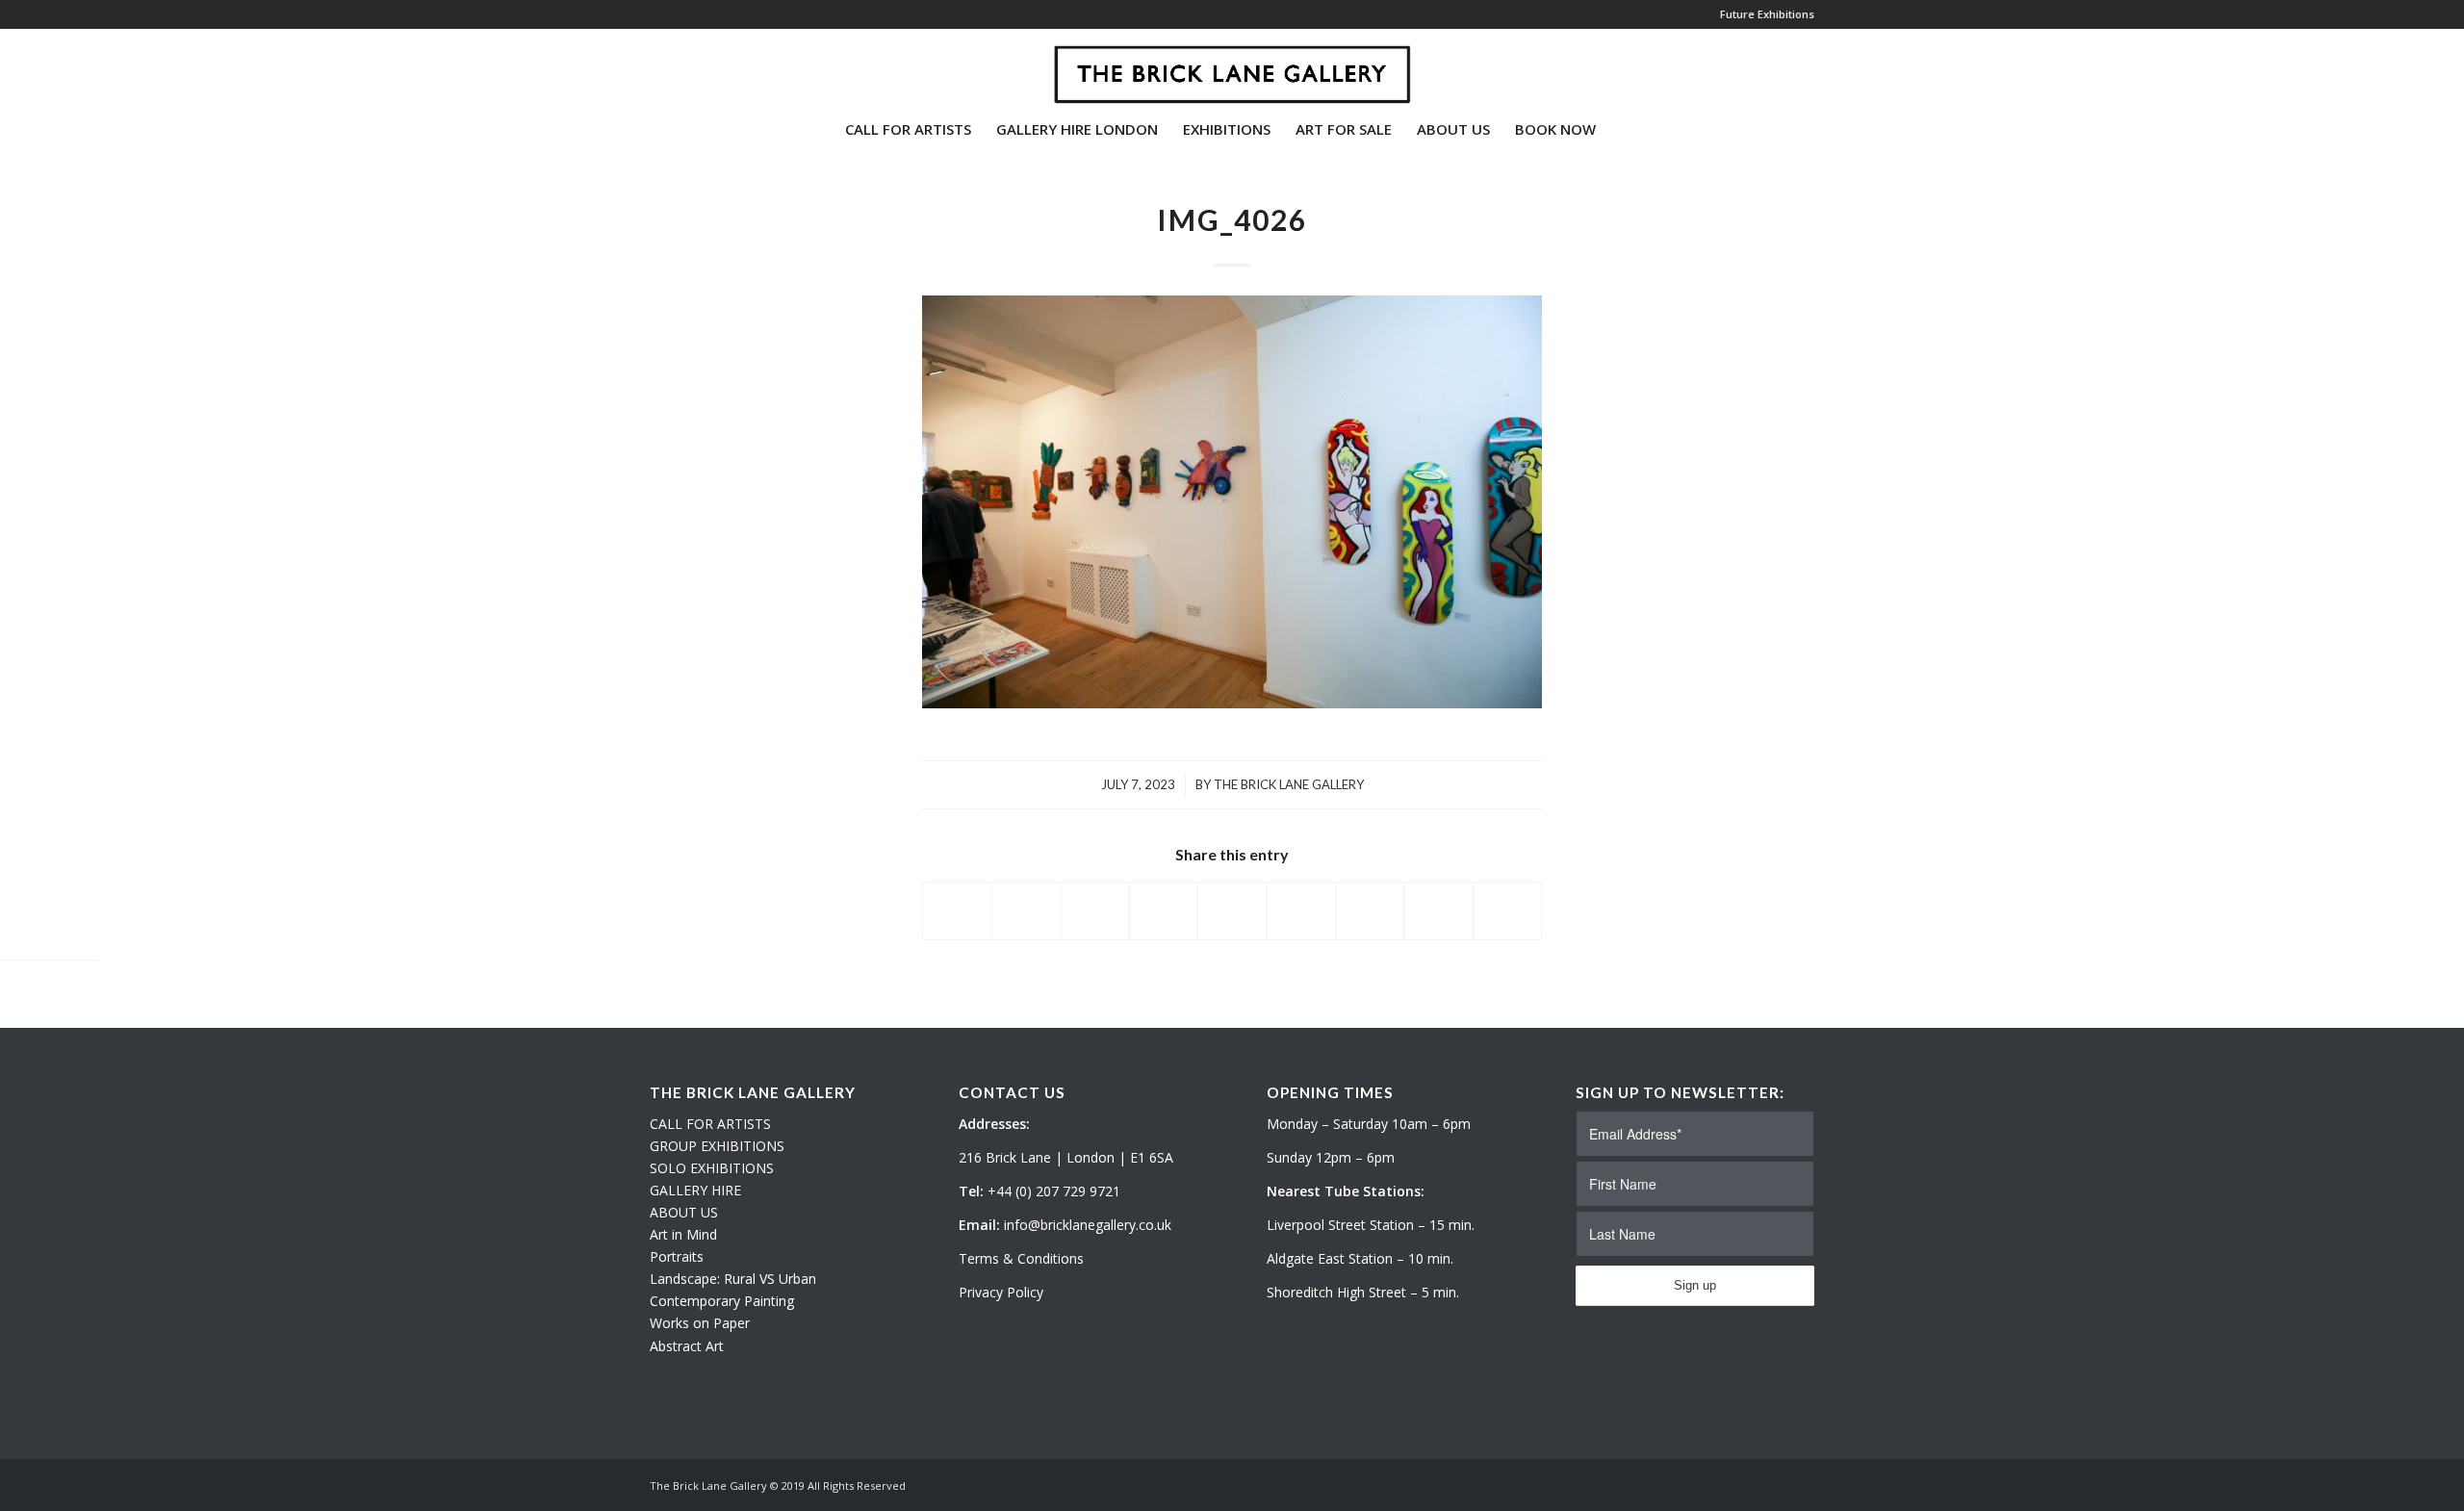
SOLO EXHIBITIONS (712, 1168)
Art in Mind (683, 1234)
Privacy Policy (1001, 1292)
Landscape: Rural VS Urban (733, 1279)
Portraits (677, 1256)
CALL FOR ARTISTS (710, 1124)
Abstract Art (687, 1346)
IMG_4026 (1232, 219)
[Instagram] (684, 66)
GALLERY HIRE (695, 1190)
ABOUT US (684, 1212)
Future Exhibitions (1767, 14)
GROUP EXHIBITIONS (717, 1146)
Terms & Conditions (1021, 1258)
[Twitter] (655, 66)
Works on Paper (700, 1323)
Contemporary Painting (722, 1301)
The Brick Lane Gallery (1289, 784)
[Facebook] (713, 66)
